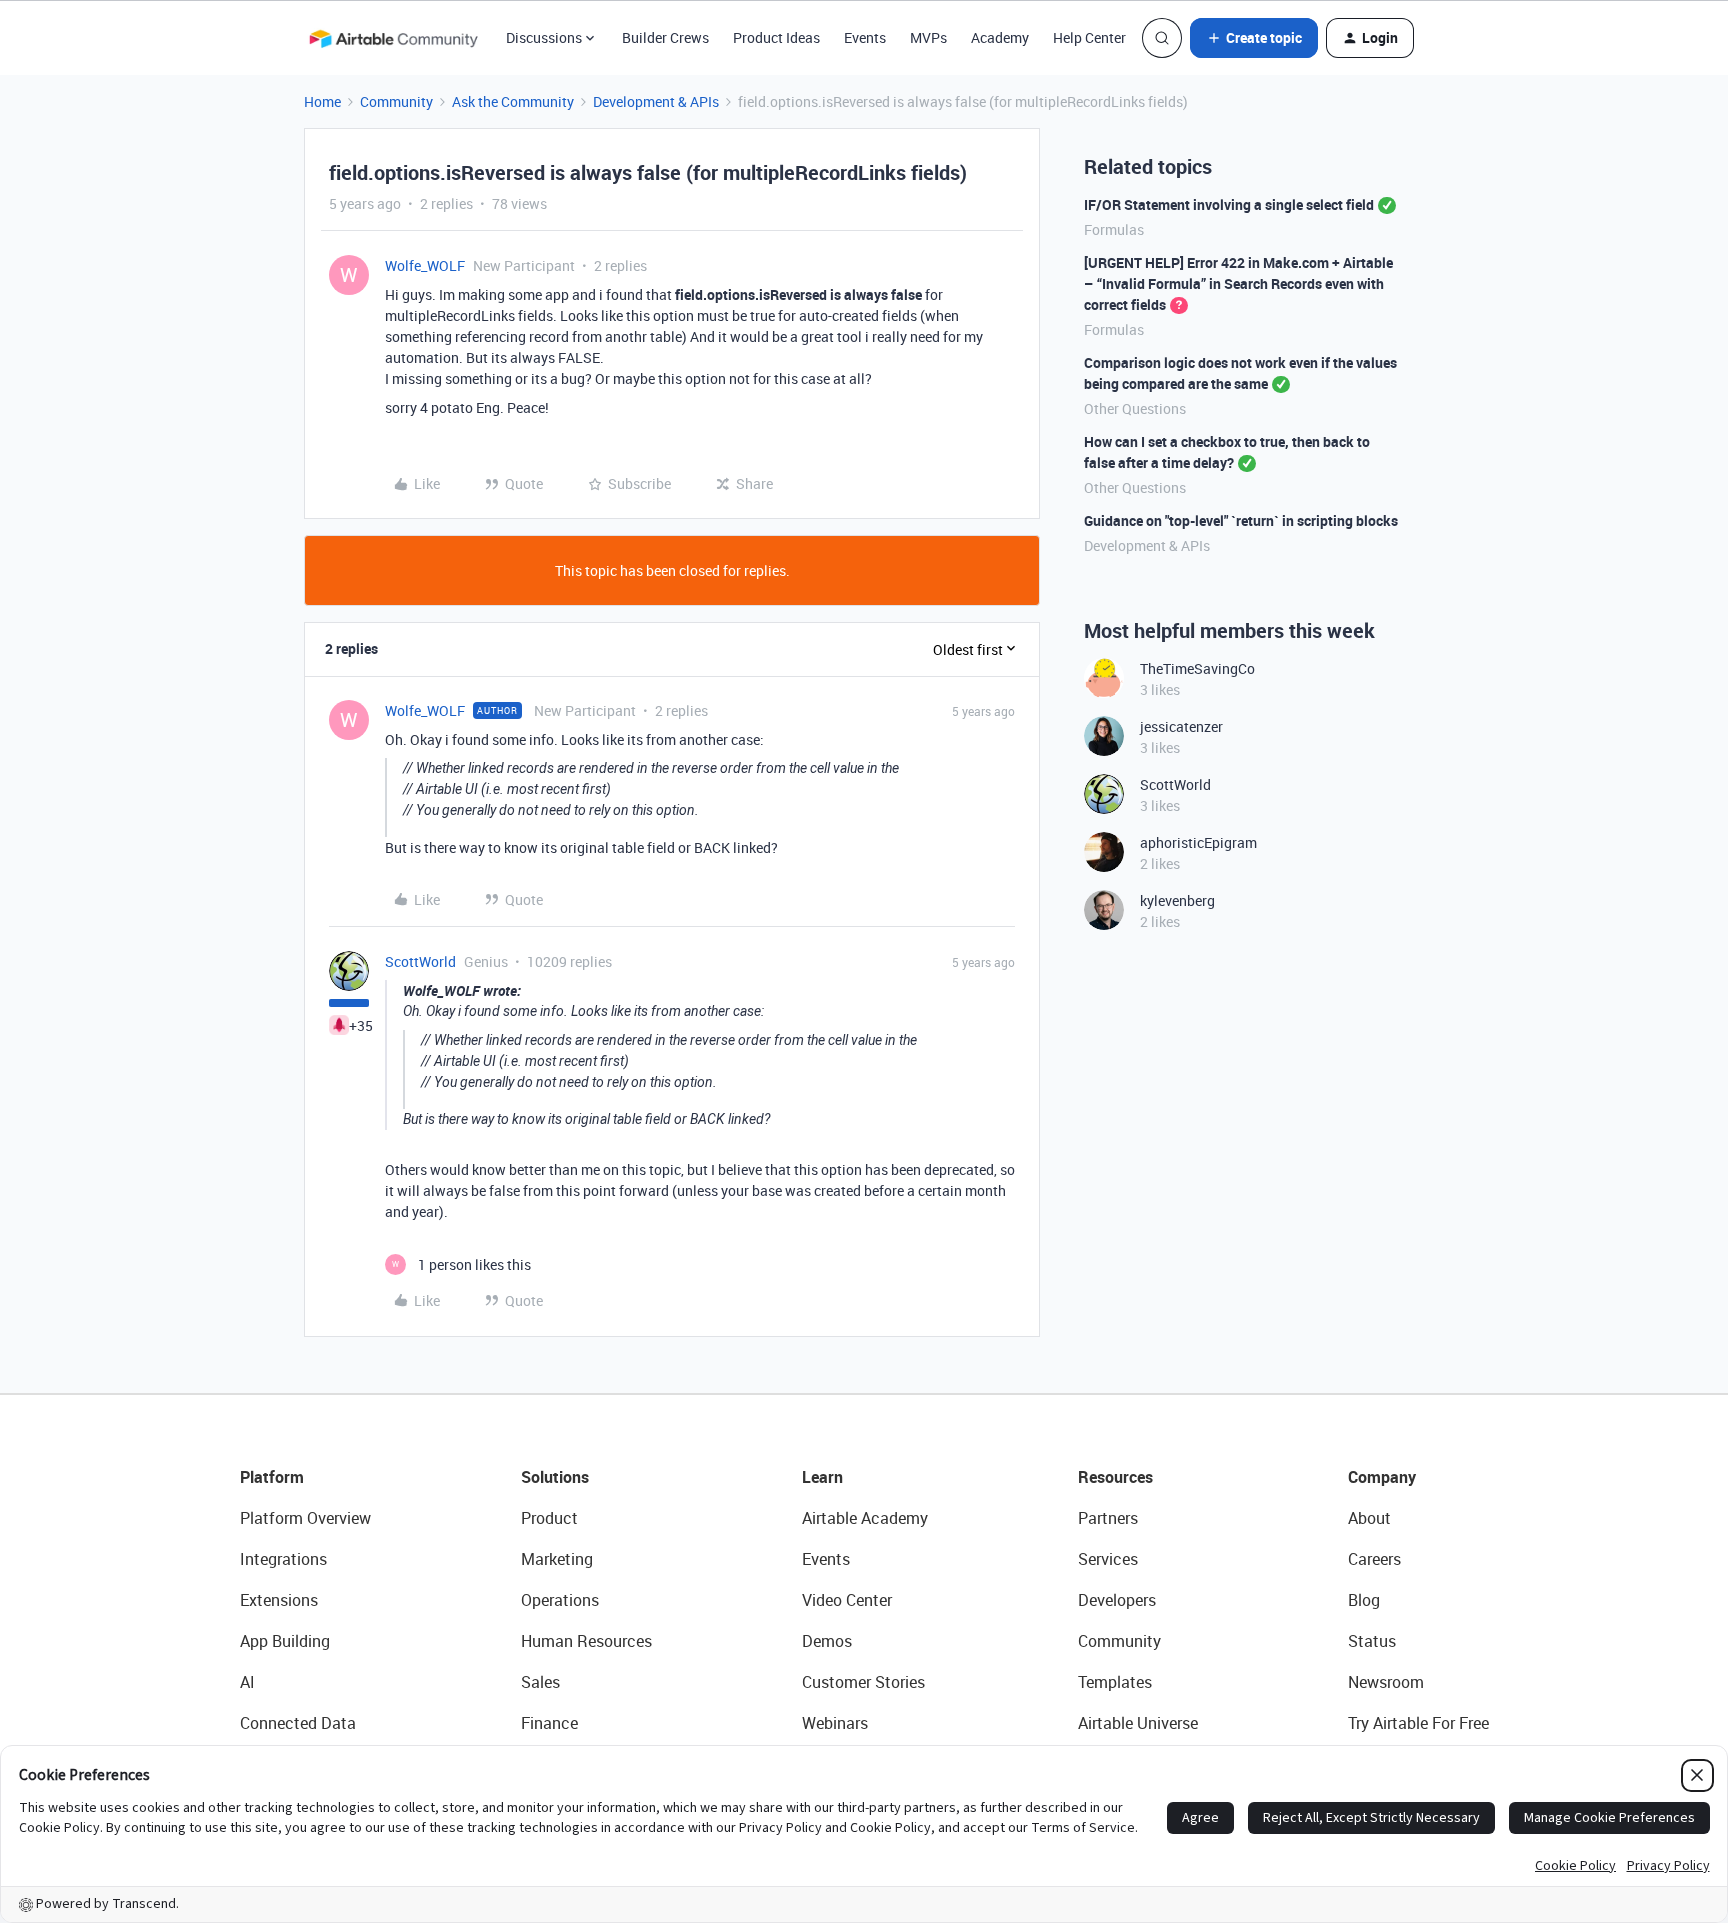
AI (247, 1682)
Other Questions (1135, 408)
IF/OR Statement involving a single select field (1229, 204)
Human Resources (586, 1641)
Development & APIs (656, 101)
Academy (1000, 37)
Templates (1115, 1682)
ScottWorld (420, 961)
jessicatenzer (1181, 726)
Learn (822, 1477)
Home (322, 101)
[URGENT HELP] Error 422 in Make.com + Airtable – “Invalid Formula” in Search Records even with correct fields (1238, 283)
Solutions (555, 1477)
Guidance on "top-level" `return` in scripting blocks (1241, 520)
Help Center (1089, 37)
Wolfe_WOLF (425, 265)
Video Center (847, 1600)
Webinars (835, 1723)
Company (1382, 1477)
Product (549, 1518)
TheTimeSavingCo (1197, 668)
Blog (1364, 1600)
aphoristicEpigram (1198, 842)
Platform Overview (305, 1518)
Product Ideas (776, 37)
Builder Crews (665, 37)
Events (865, 37)
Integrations (283, 1559)
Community (396, 101)
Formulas (1114, 229)
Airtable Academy (865, 1518)
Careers (1374, 1559)
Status (1372, 1641)
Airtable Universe (1138, 1723)
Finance (549, 1723)
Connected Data (298, 1723)
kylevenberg (1177, 900)
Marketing (557, 1559)
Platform (272, 1477)
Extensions (279, 1600)
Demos (827, 1641)
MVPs (928, 37)
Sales (540, 1682)
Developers (1117, 1600)
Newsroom (1386, 1682)
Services (1108, 1559)
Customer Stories (863, 1682)
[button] (1254, 38)
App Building (285, 1641)
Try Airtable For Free (1418, 1723)
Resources (1115, 1477)
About (1369, 1518)
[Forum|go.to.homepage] (393, 38)
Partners (1108, 1518)
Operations (560, 1600)
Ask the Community (513, 101)
